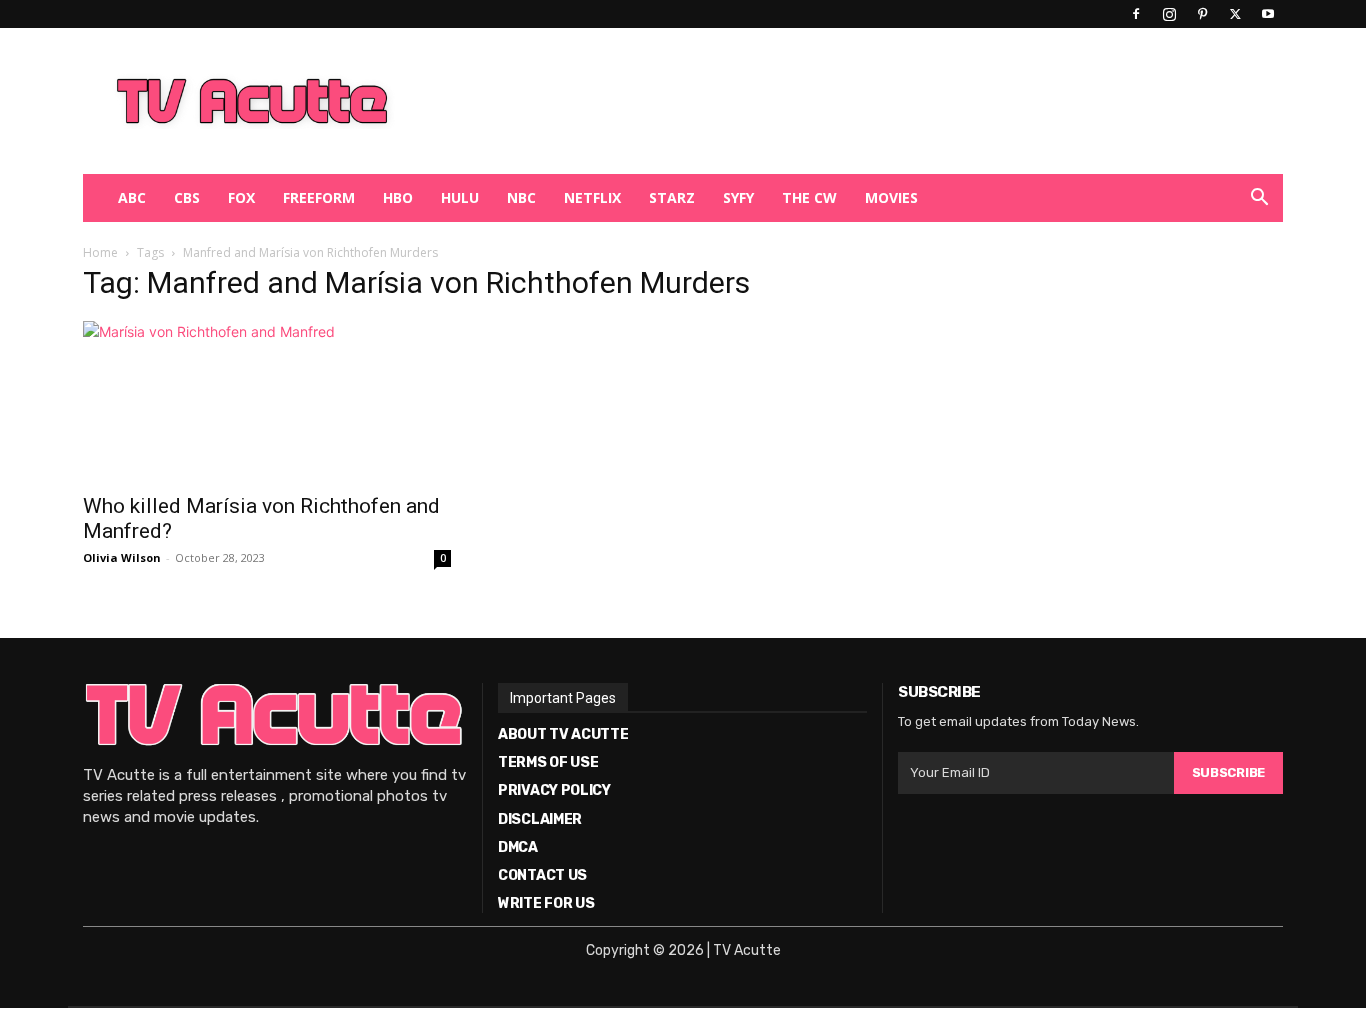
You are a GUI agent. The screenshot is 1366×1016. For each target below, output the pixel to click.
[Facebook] (1136, 14)
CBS (187, 197)
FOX (241, 197)
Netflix (592, 197)
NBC (521, 197)
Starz (672, 197)
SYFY (738, 197)
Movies (891, 197)
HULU (460, 197)
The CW (809, 197)
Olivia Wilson (122, 557)
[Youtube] (1268, 14)
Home (100, 252)
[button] (1259, 199)
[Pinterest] (1202, 14)
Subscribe (1228, 772)
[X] (1235, 14)
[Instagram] (1169, 14)
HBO (398, 197)
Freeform (319, 197)
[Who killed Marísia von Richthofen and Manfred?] (267, 401)
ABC (132, 197)
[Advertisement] (787, 101)
